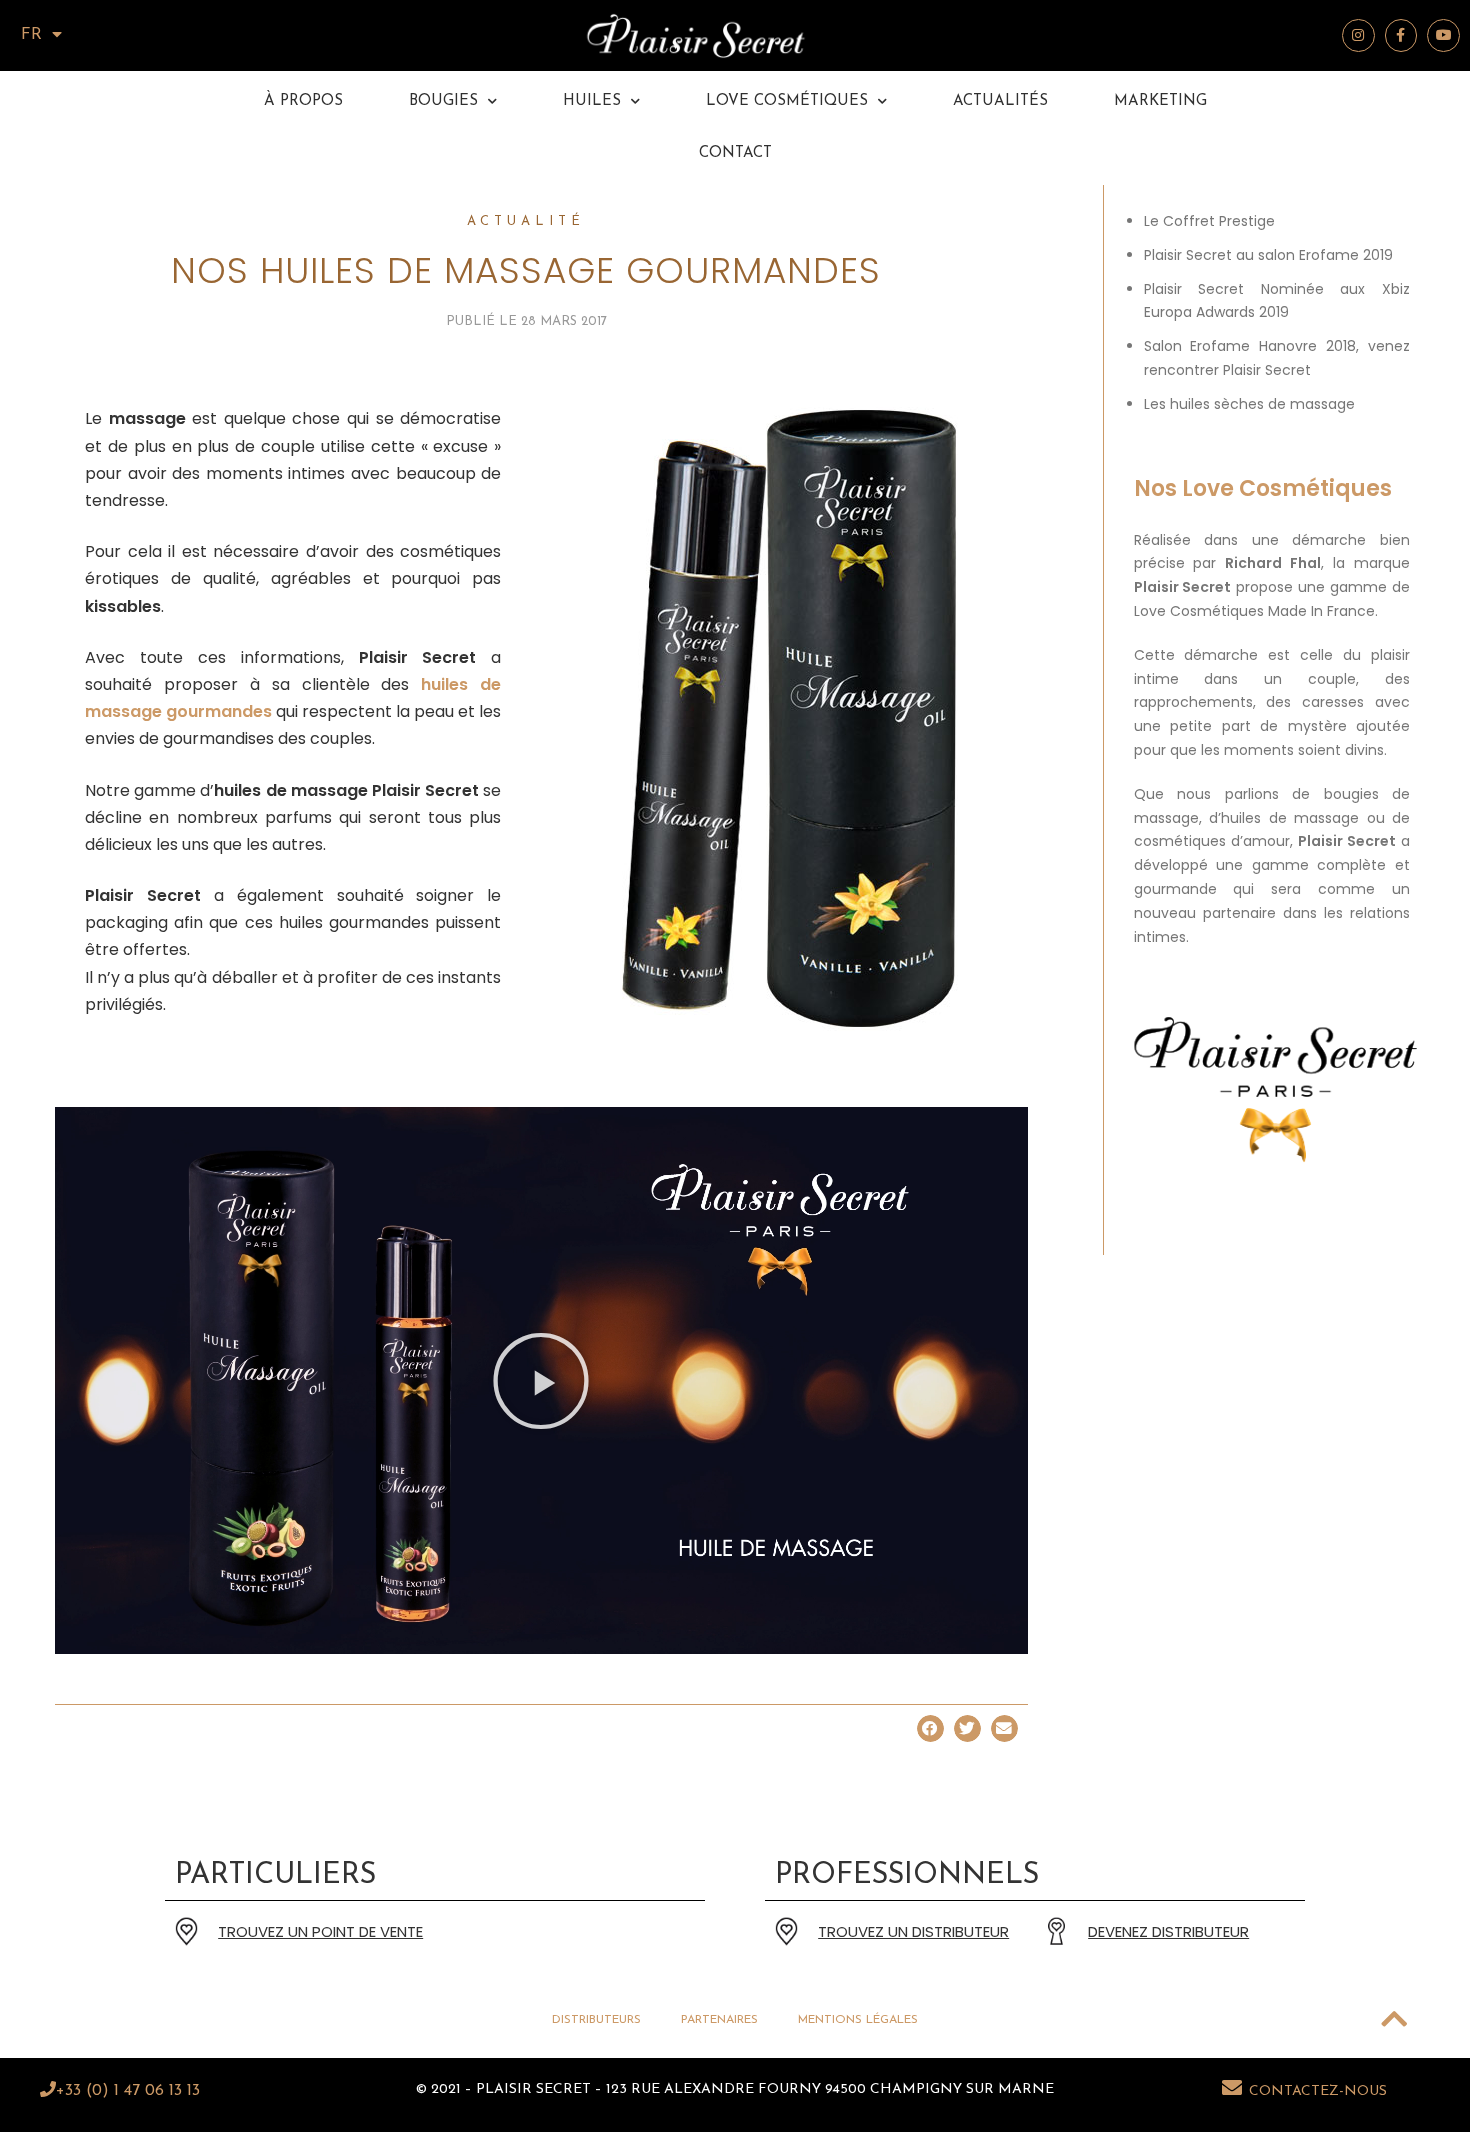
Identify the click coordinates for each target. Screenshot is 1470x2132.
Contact (735, 153)
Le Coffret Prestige (1209, 221)
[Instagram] (1358, 35)
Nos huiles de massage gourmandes (526, 270)
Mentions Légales (858, 2020)
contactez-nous (1318, 2091)
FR (31, 35)
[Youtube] (1443, 35)
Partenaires (719, 2020)
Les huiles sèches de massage (1249, 404)
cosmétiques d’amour (1212, 841)
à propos (303, 101)
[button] (541, 1381)
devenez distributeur (1168, 1931)
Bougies (443, 101)
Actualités (1000, 101)
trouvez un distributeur (913, 1931)
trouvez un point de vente (320, 1931)
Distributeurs (596, 2020)
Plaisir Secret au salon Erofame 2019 (1268, 255)
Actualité (526, 221)
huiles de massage (1290, 818)
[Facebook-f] (1401, 35)
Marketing (1160, 101)
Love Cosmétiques (787, 101)
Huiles (592, 101)
